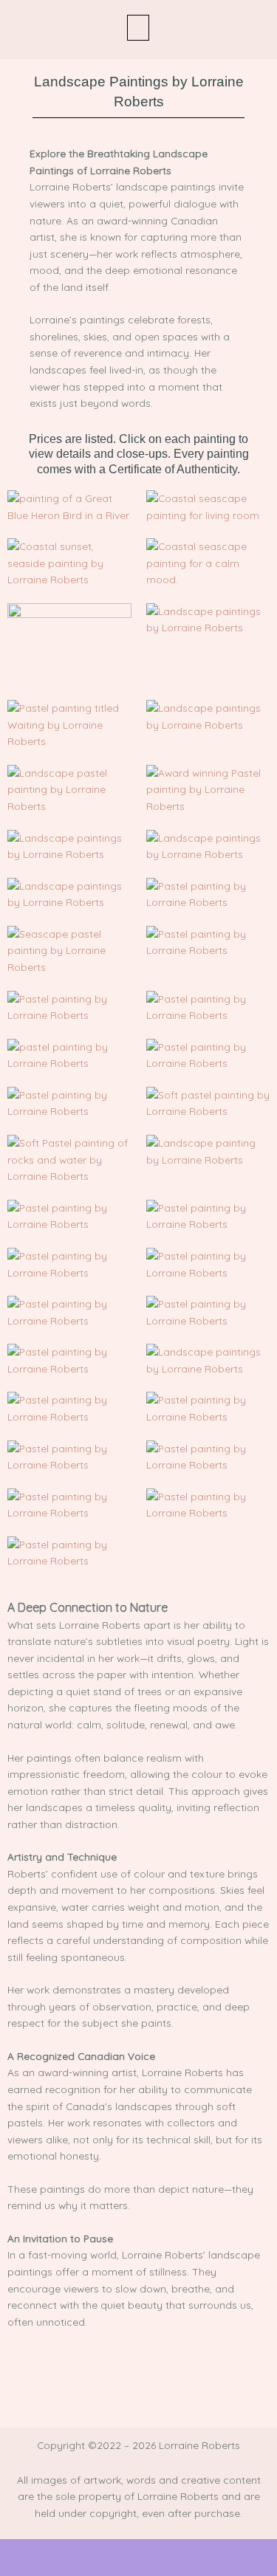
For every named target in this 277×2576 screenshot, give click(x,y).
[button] (138, 28)
